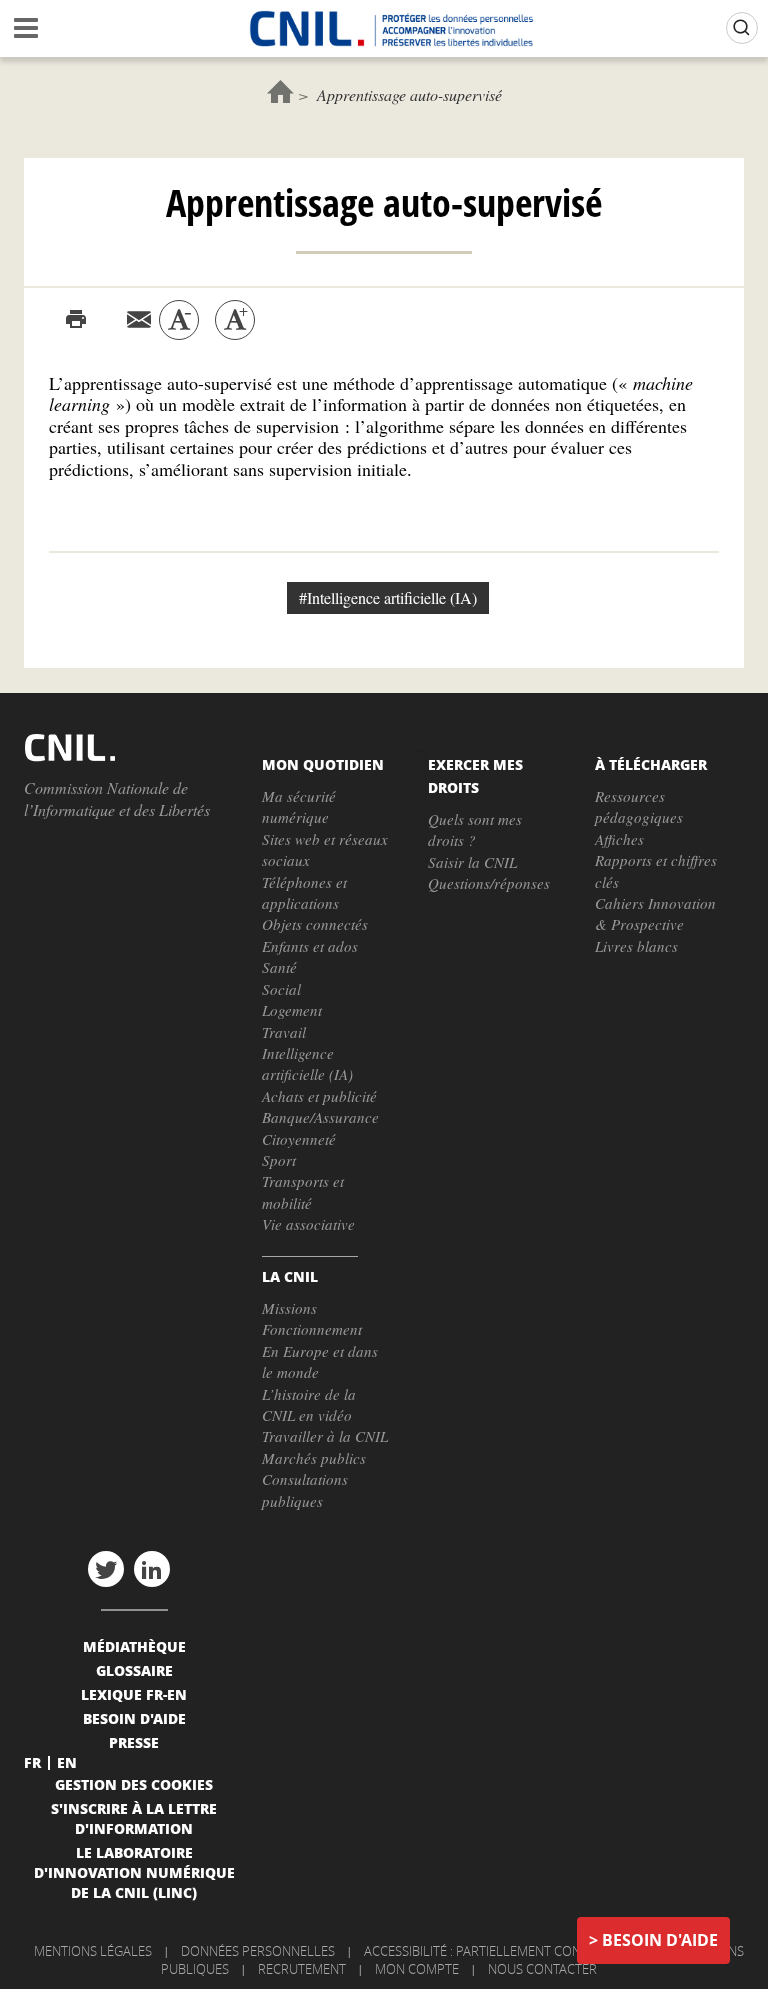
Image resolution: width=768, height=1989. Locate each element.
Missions (289, 1308)
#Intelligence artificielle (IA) (388, 597)
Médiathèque (134, 1646)
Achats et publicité (319, 1096)
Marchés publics (314, 1458)
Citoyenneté (299, 1139)
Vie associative (308, 1224)
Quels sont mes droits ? (475, 829)
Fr (32, 1762)
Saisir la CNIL (472, 862)
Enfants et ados (310, 946)
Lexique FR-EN (134, 1694)
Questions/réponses (489, 883)
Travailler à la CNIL (325, 1436)
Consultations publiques (305, 1489)
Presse (134, 1742)
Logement (292, 1010)
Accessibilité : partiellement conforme (494, 1951)
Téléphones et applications (304, 892)
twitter (106, 1569)
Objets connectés (315, 924)
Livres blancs (636, 946)
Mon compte (417, 1969)
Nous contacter (542, 1969)
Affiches (619, 839)
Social (281, 989)
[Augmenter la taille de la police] (235, 320)
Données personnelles (258, 1951)
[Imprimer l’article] (76, 320)
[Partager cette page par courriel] (139, 320)
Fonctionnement (312, 1329)
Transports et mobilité (303, 1191)
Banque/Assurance (320, 1117)
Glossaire (134, 1670)
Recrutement (302, 1969)
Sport (279, 1160)
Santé (279, 967)
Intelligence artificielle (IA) (307, 1063)
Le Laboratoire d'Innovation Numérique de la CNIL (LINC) (134, 1872)
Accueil (280, 91)
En (67, 1762)
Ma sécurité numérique (299, 806)
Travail (284, 1032)
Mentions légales (93, 1951)
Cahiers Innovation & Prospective (655, 913)
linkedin (152, 1569)
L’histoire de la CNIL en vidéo (309, 1404)
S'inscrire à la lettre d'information (134, 1818)
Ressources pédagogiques (639, 806)
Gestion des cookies (134, 1784)
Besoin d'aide (660, 1940)
